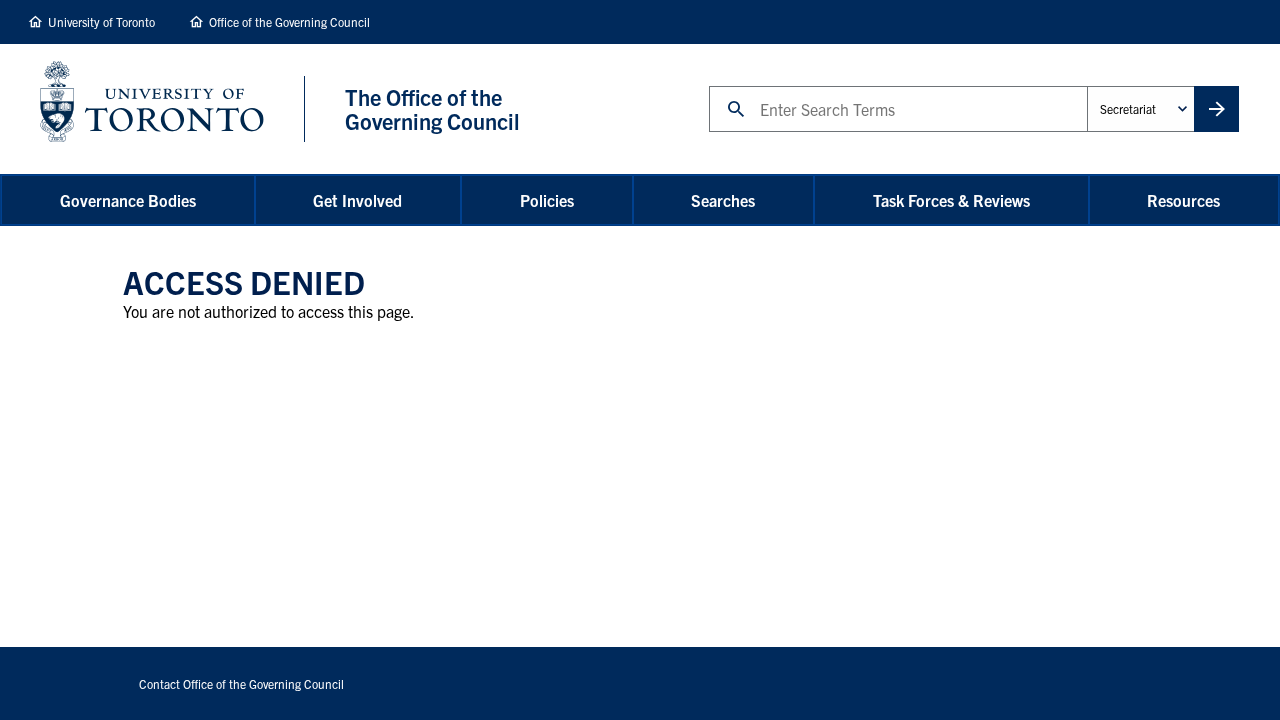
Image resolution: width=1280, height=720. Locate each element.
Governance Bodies (128, 200)
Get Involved (357, 200)
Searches (723, 200)
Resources (1183, 200)
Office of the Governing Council (289, 21)
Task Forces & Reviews (951, 200)
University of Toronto (101, 21)
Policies (547, 200)
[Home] (172, 109)
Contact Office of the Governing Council (241, 683)
